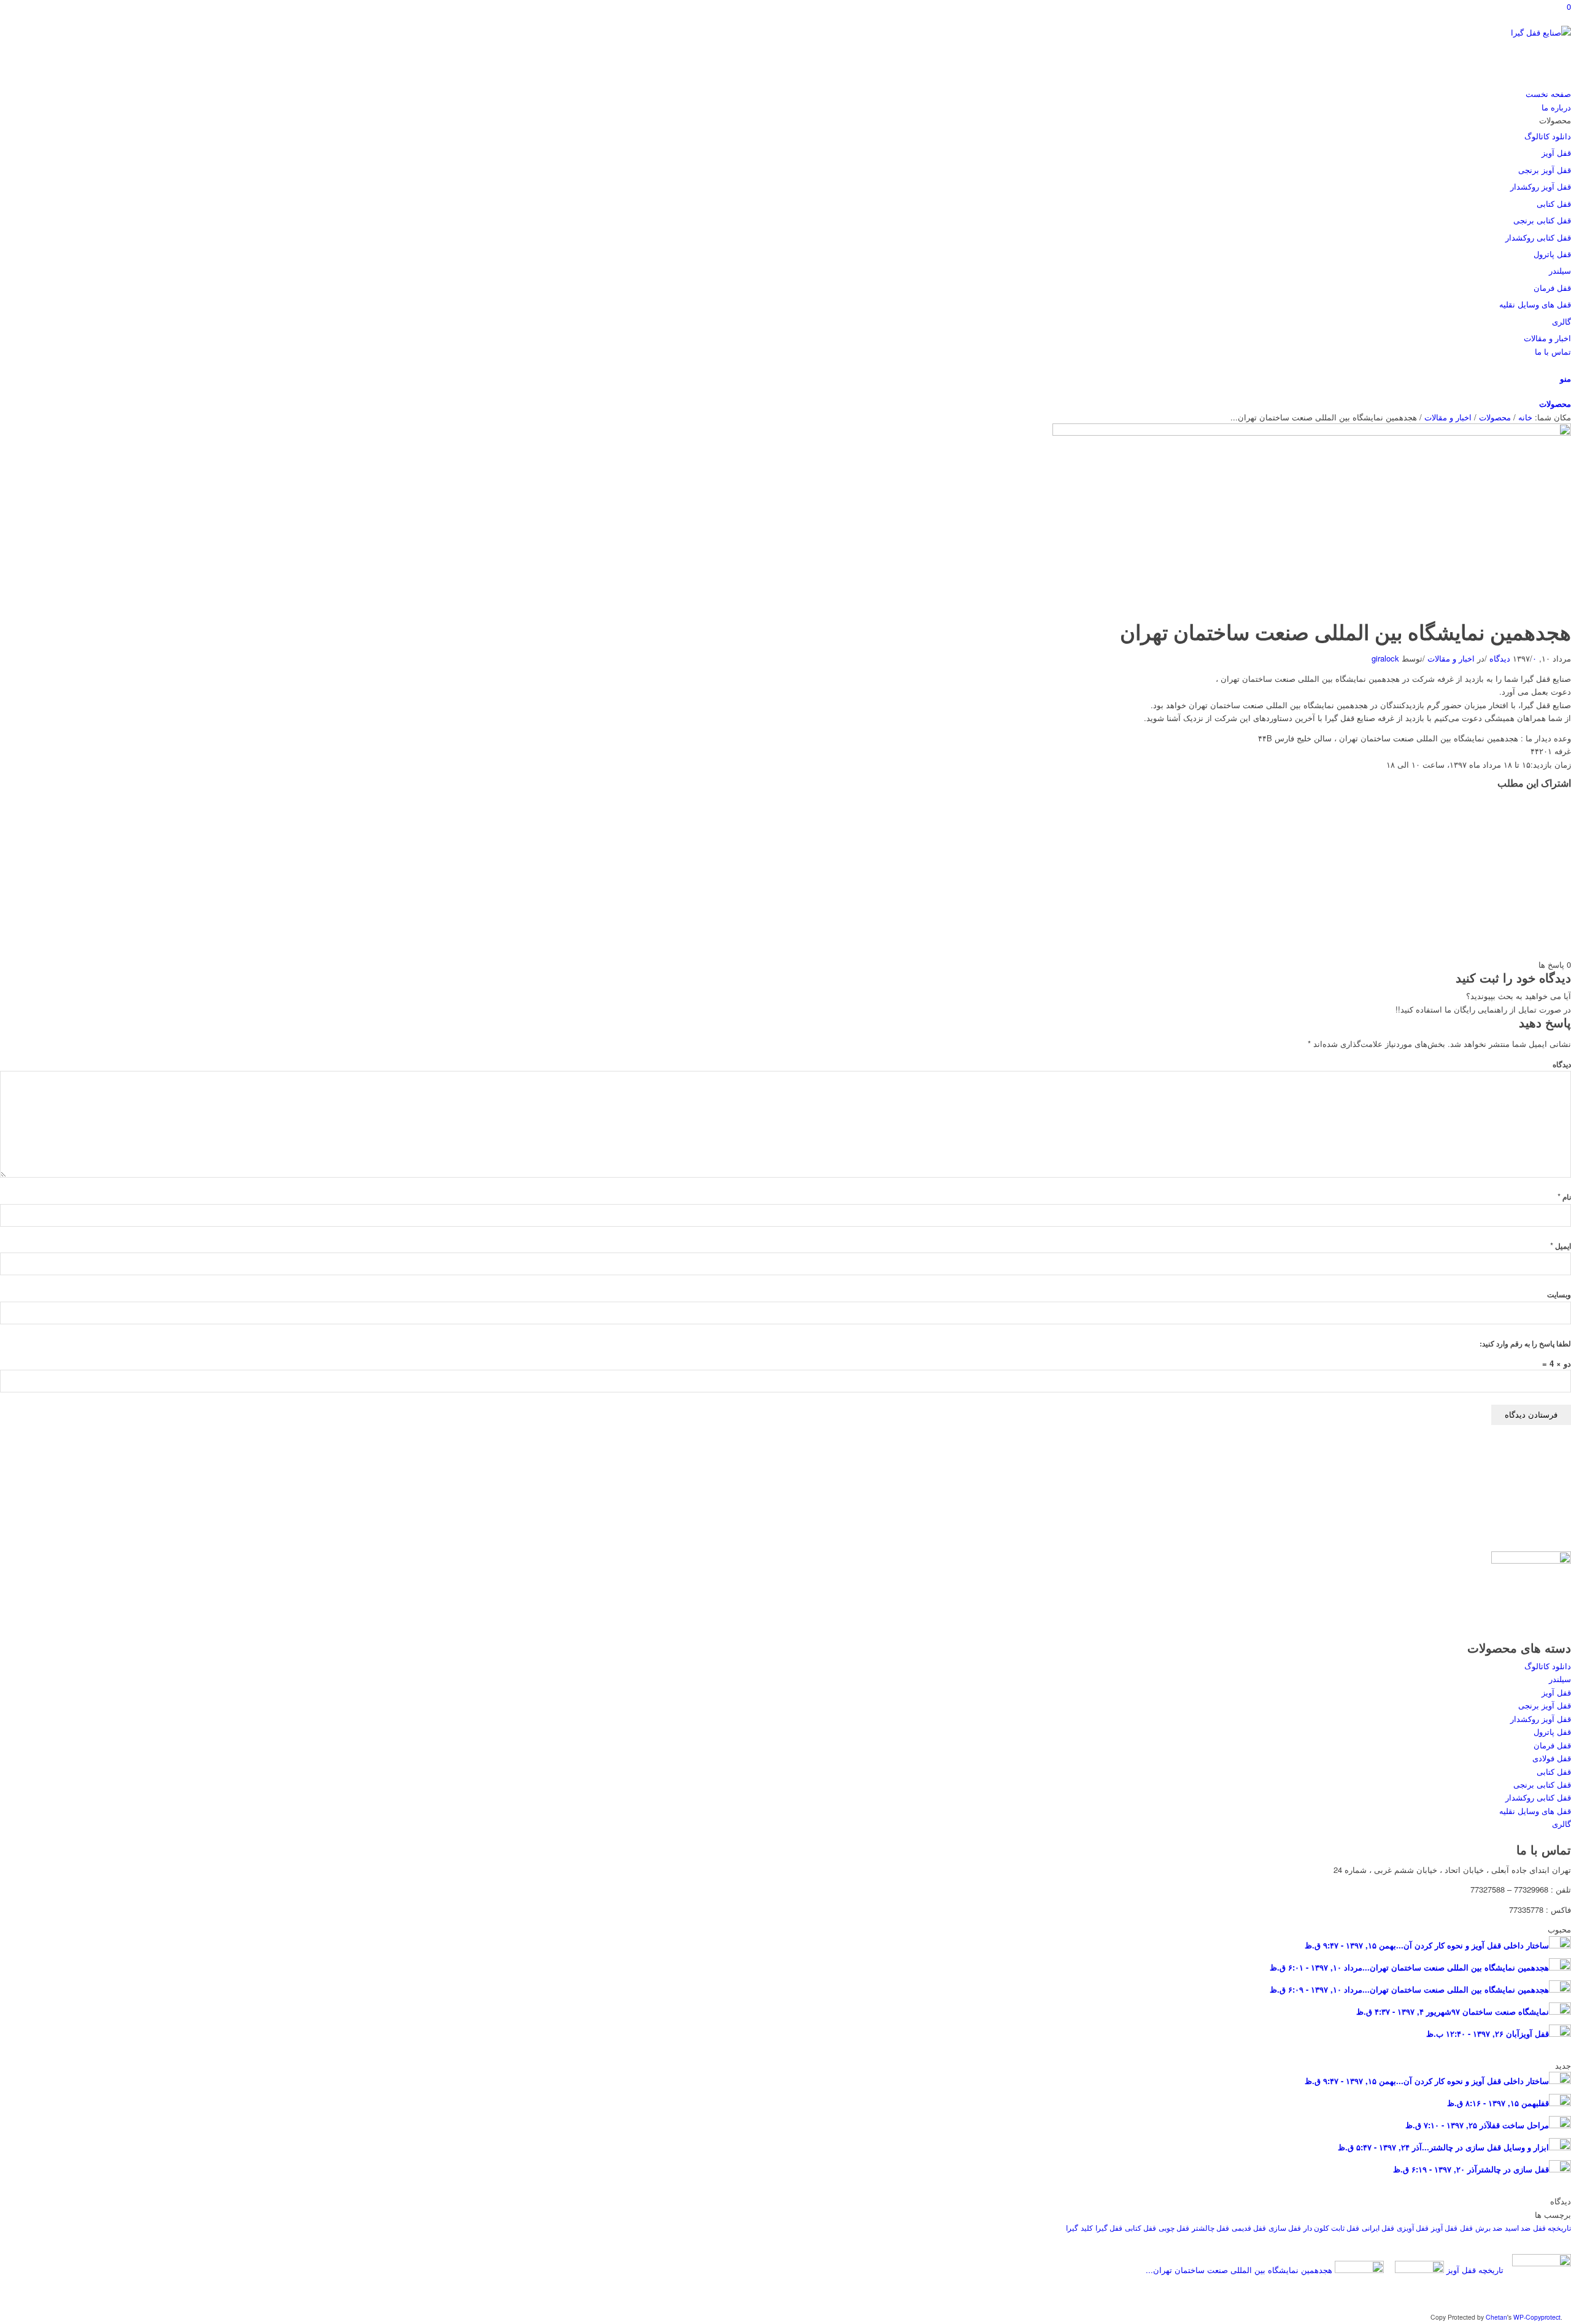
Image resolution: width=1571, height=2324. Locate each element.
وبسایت (1559, 1295)
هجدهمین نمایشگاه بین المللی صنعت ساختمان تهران (1345, 631)
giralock (1385, 658)
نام (1564, 1197)
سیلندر (1560, 1679)
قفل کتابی (1554, 1771)
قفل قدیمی (1249, 2227)
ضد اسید (1518, 2227)
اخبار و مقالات (1448, 417)
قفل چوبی (1174, 2227)
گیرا (1072, 2227)
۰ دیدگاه (1512, 658)
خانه (1525, 417)
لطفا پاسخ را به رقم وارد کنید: (1525, 1344)
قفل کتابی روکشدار (1538, 1797)
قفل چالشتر (1210, 2227)
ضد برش (1489, 2227)
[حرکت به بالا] (1568, 2316)
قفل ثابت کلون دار (1331, 2227)
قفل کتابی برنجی (1542, 1784)
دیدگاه (1562, 1064)
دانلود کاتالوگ (1548, 1666)
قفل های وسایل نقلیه (1535, 1811)
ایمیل (1561, 1246)
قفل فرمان (1552, 1745)
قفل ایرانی (1378, 2227)
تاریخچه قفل (1552, 2227)
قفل (1466, 2227)
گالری (1561, 1824)
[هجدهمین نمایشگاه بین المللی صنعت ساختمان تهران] (1312, 432)
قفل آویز (1556, 1692)
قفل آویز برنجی (1545, 1705)
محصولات (1555, 403)
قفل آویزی (1413, 2227)
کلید (1087, 2227)
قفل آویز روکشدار (1541, 1719)
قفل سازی (1285, 2227)
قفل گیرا (1109, 2227)
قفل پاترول (1552, 1731)
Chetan (1496, 2317)
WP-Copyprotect (1537, 2317)
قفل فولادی (1552, 1758)
